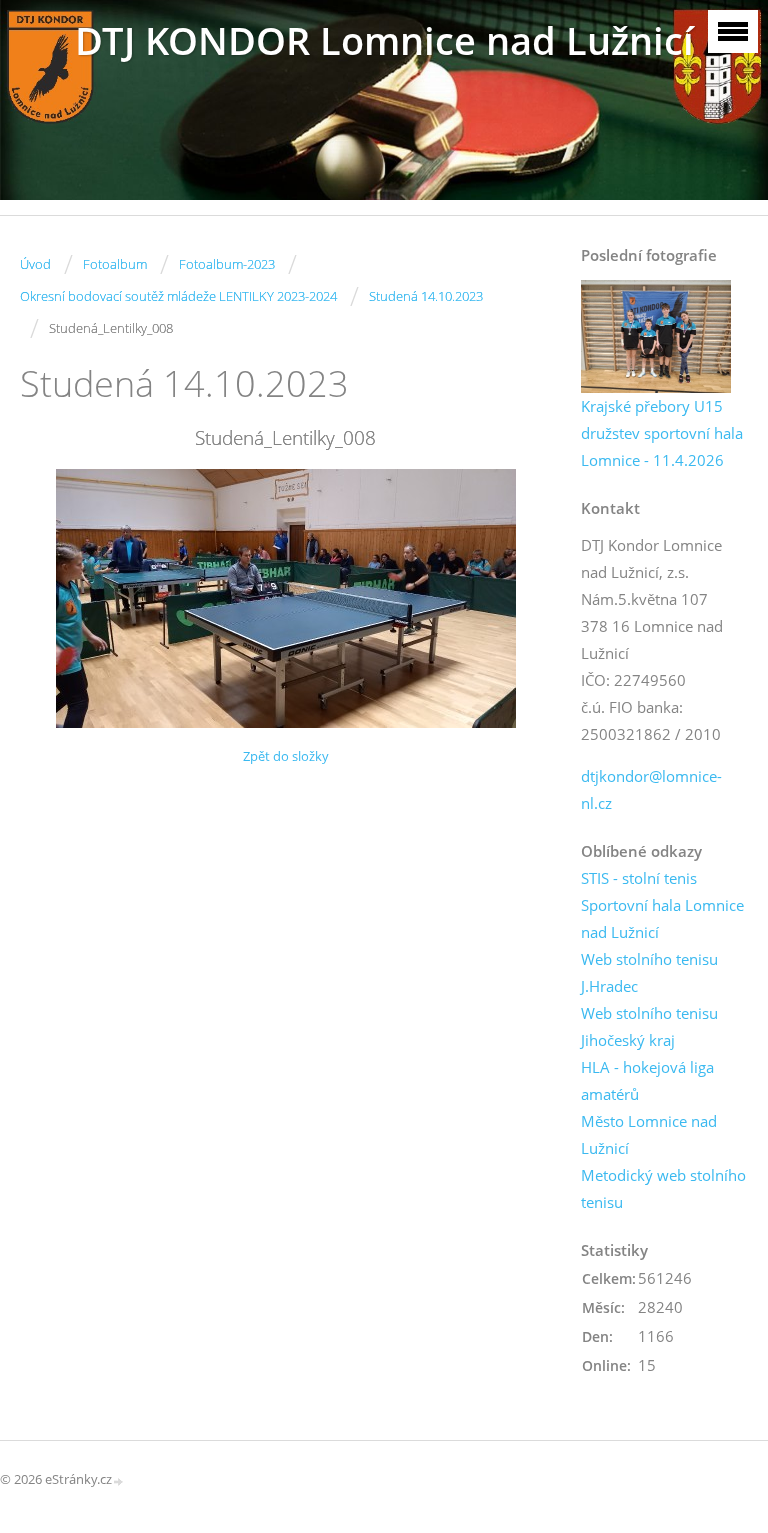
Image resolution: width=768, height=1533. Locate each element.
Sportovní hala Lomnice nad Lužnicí (662, 918)
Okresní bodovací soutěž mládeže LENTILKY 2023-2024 (178, 296)
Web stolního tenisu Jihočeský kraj (649, 1026)
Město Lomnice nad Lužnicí (649, 1134)
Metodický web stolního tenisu (663, 1188)
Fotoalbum (115, 264)
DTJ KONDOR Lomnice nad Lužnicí (384, 40)
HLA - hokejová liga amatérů (647, 1080)
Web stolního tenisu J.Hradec (649, 972)
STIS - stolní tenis (639, 878)
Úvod (35, 264)
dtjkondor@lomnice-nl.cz (651, 789)
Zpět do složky (286, 756)
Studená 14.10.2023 (426, 296)
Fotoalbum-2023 (227, 264)
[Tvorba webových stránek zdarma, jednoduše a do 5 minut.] (119, 1480)
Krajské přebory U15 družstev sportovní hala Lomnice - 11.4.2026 (662, 433)
